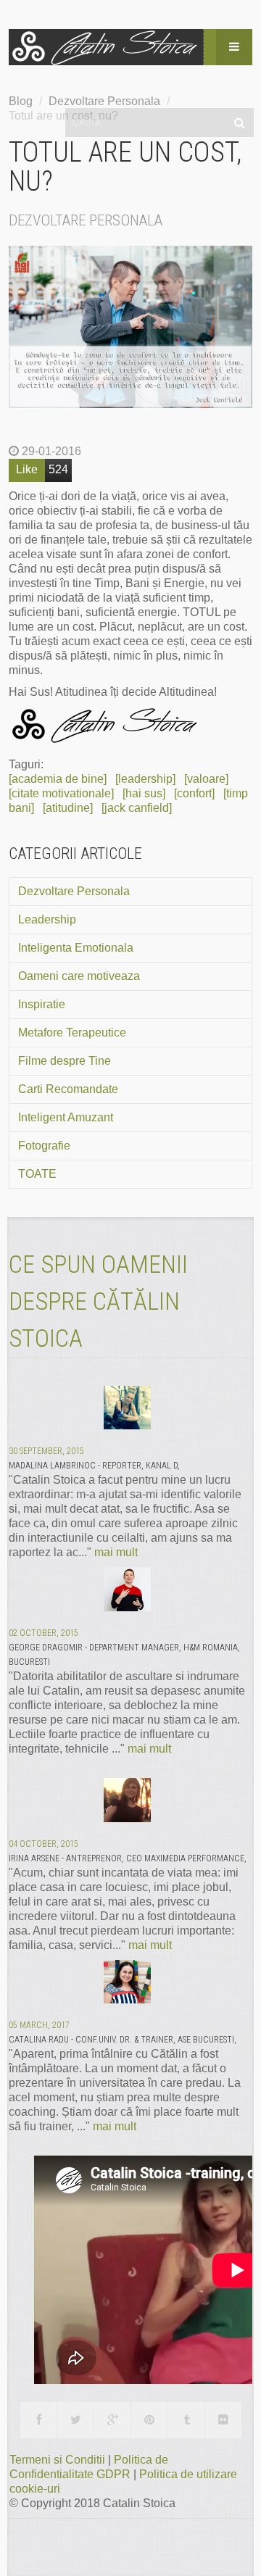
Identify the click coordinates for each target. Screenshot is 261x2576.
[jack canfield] (137, 808)
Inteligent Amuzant (66, 1117)
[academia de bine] (58, 779)
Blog (21, 101)
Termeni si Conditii (59, 2460)
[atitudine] (68, 808)
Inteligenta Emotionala (76, 948)
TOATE (37, 1174)
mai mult (116, 1552)
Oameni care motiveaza (79, 976)
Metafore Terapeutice (72, 1033)
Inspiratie (42, 1004)
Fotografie (44, 1146)
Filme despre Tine (65, 1061)
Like (27, 469)
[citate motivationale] (61, 793)
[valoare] (206, 779)
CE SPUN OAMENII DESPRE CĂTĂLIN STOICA (98, 1301)
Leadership (47, 919)
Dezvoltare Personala (74, 891)
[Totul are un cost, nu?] (131, 327)
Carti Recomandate (68, 1089)
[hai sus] (144, 793)
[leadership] (145, 779)
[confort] (194, 793)
